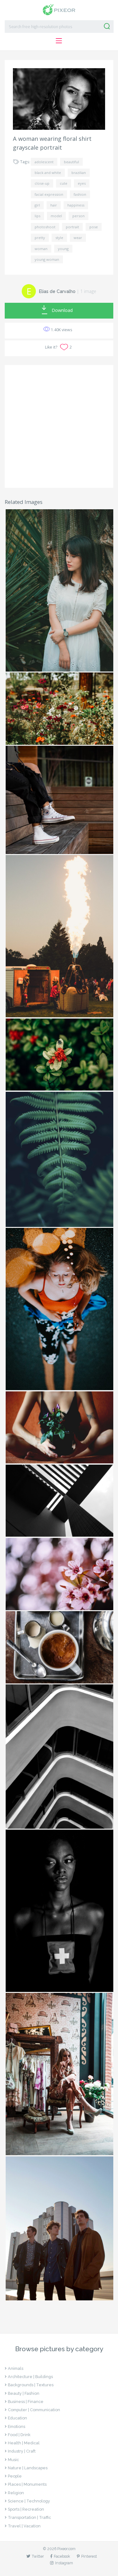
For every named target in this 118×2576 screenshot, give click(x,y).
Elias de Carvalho (57, 291)
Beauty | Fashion (24, 2393)
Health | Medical (24, 2443)
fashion (80, 194)
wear (78, 238)
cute (64, 183)
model (56, 216)
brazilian (79, 173)
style (59, 238)
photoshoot (45, 227)
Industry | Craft (22, 2451)
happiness (76, 205)
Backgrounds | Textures (31, 2385)
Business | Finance (26, 2402)
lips (37, 216)
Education (17, 2418)
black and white (48, 173)
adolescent (44, 162)
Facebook (62, 2556)
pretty (40, 238)
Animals (16, 2368)
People (15, 2476)
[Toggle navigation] (59, 41)
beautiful (71, 162)
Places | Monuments (27, 2484)
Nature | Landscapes (28, 2468)
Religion (16, 2493)
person (79, 216)
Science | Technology (29, 2501)
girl (37, 205)
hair (54, 205)
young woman (47, 259)
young (63, 249)
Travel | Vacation (24, 2526)
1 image (88, 291)
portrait (72, 227)
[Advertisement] (59, 426)
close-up (42, 183)
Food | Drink (19, 2435)
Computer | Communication (34, 2410)
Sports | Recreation (26, 2509)
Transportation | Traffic (29, 2517)
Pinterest (89, 2556)
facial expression (49, 194)
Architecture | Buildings (30, 2377)
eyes (82, 183)
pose (94, 227)
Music (13, 2460)
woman (41, 249)
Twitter (38, 2556)
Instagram (64, 2563)
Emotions (17, 2427)
